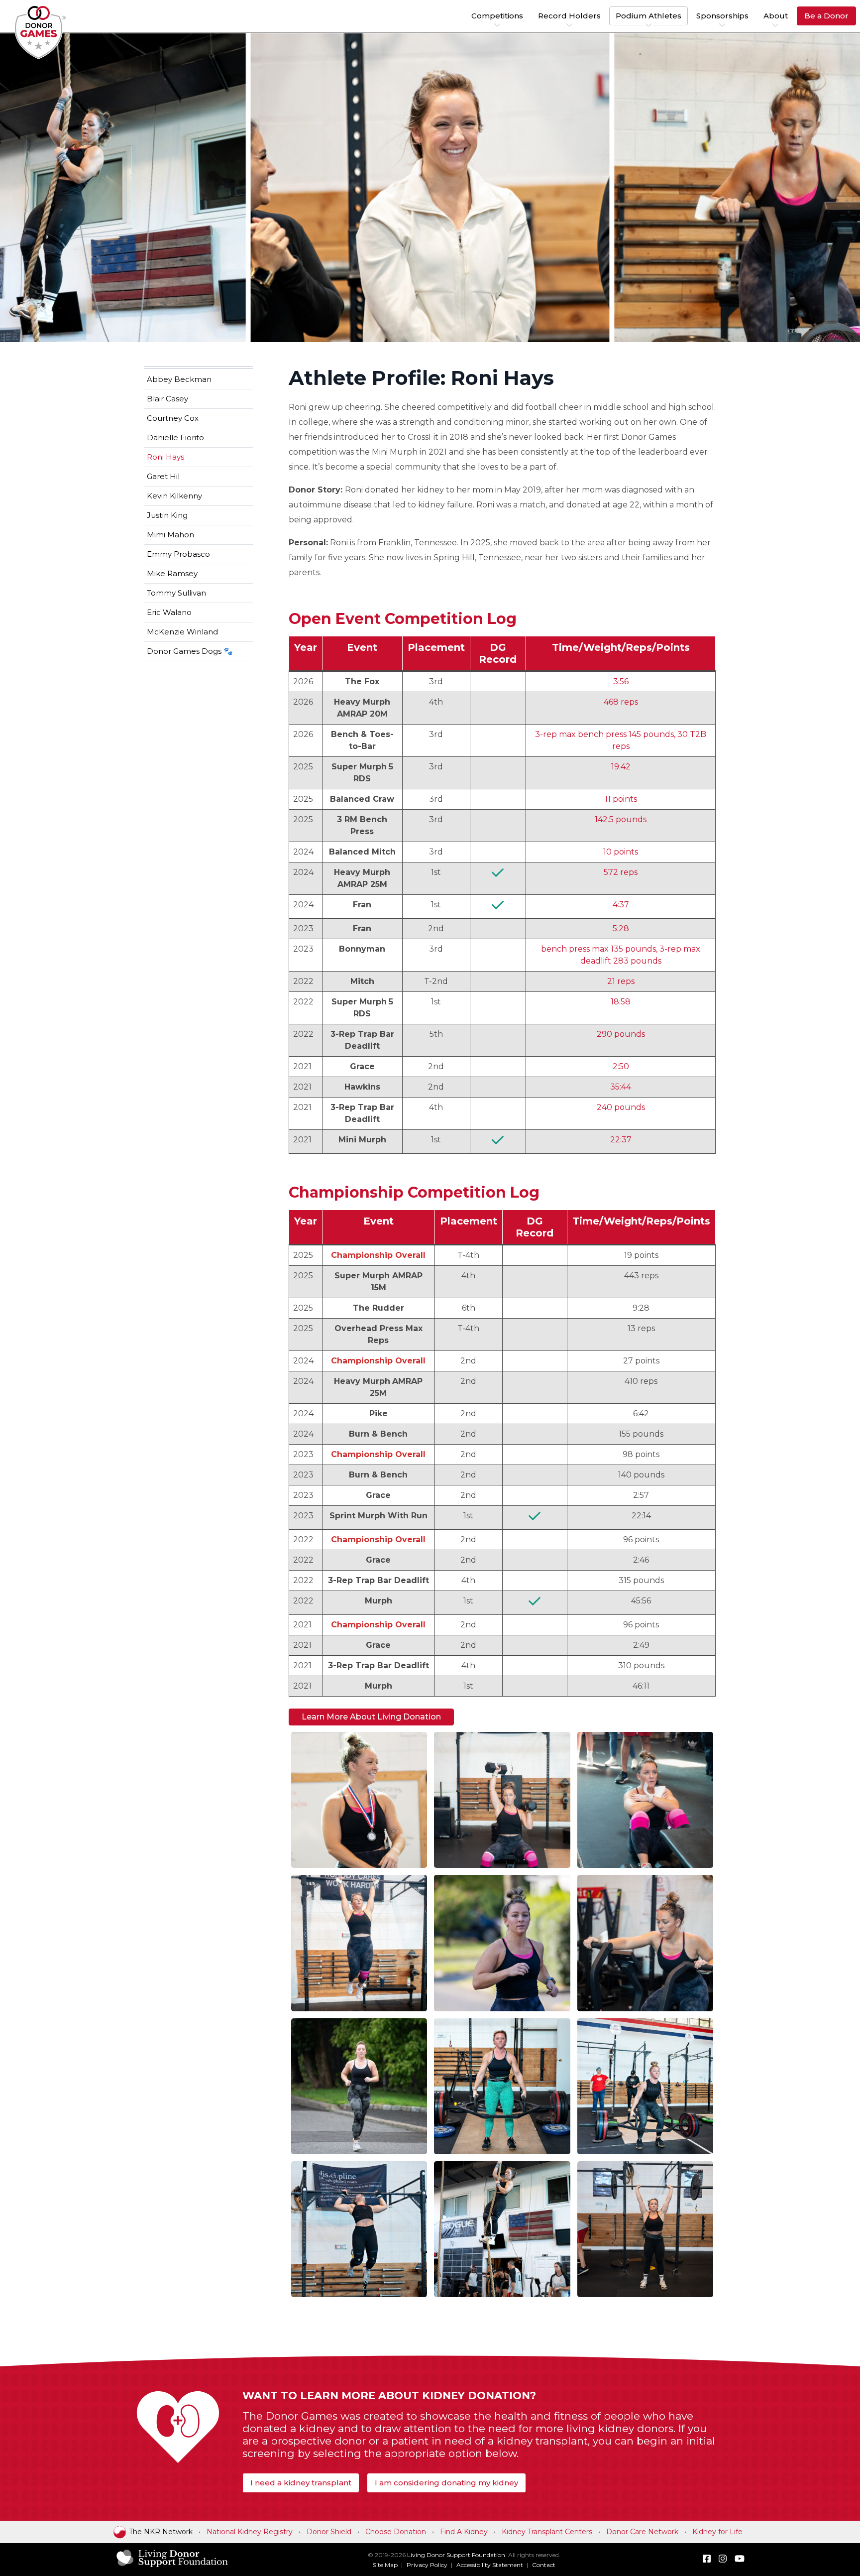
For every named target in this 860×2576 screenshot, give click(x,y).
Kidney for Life (717, 2532)
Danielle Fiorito (175, 437)
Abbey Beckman (179, 379)
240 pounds (621, 1107)
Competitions (497, 16)
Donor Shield (329, 2532)
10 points (621, 852)
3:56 (621, 681)
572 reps (621, 872)
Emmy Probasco (178, 554)
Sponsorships (722, 16)
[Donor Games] (41, 32)
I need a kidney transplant (301, 2483)
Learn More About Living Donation (371, 1717)
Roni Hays (165, 457)
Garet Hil (163, 476)
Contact (544, 2565)
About (776, 16)
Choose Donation (396, 2532)
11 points (621, 799)
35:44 (621, 1087)
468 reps (621, 702)
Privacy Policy (427, 2565)
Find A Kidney (464, 2532)
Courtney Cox (173, 418)
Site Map (385, 2565)
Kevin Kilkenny (174, 496)
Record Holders (569, 16)
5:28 (621, 928)
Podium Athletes (648, 16)
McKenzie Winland (182, 632)
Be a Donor (826, 16)
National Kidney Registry (250, 2532)
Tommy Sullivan (176, 593)
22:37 (621, 1140)
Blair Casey (167, 399)
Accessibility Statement (490, 2565)
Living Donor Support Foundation (456, 2555)
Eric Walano (169, 612)
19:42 (621, 767)
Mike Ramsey (172, 573)
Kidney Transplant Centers (547, 2532)
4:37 (621, 905)
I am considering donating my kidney (446, 2483)
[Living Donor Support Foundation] (172, 2566)
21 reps (621, 981)
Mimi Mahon (170, 535)
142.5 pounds (621, 819)
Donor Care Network (642, 2532)
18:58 (621, 1002)
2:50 (621, 1066)
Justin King (167, 515)
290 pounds (621, 1034)
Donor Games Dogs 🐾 (190, 651)
